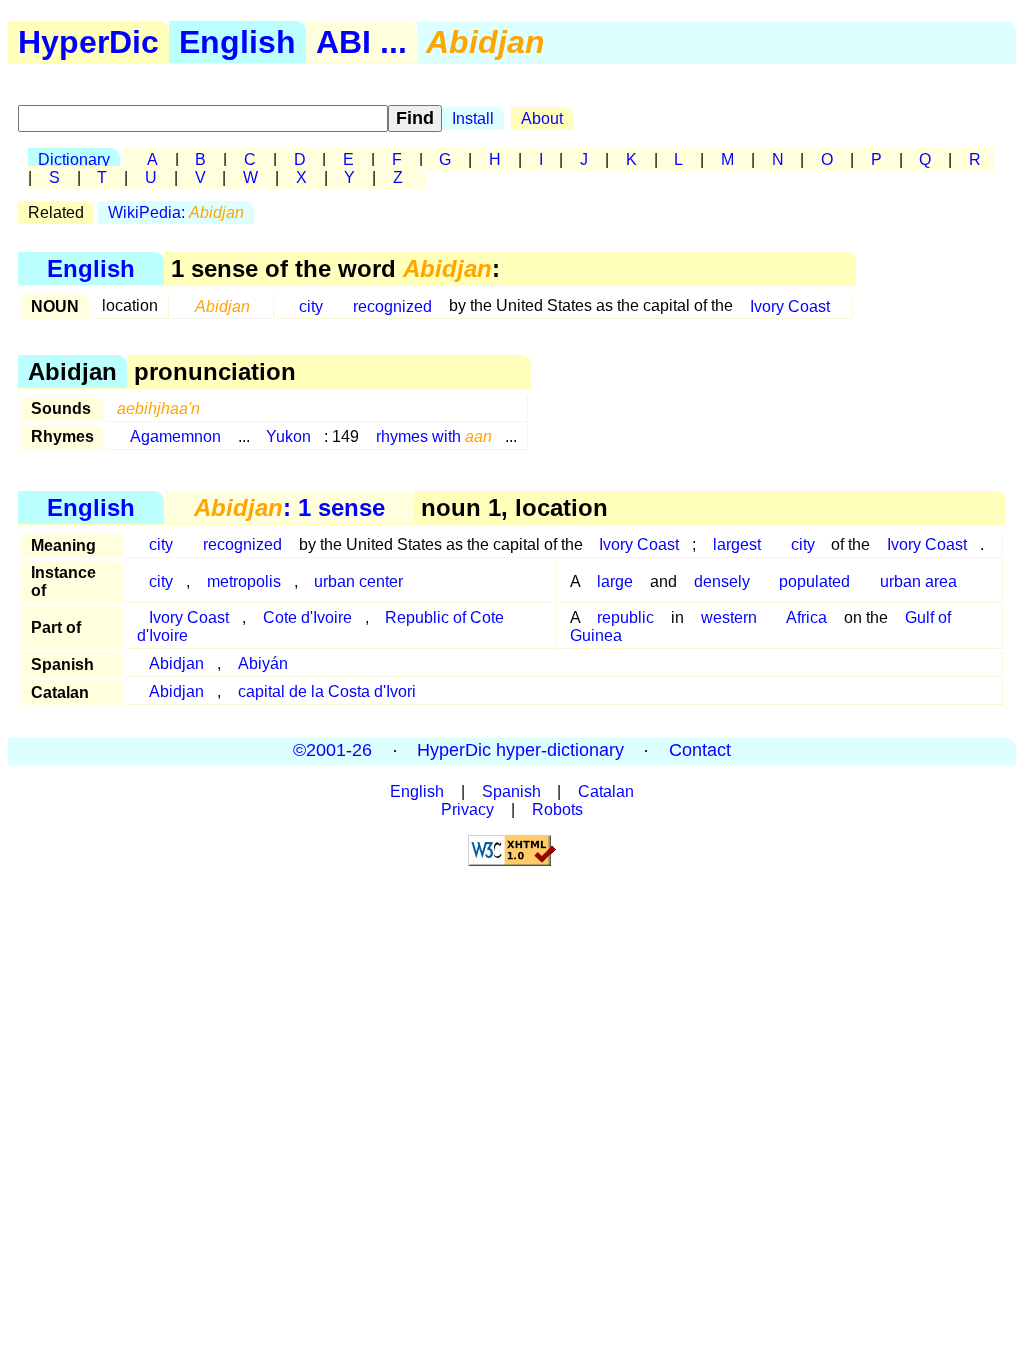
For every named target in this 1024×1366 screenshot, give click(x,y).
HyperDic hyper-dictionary (520, 751)
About (542, 118)
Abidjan (176, 663)
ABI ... (361, 42)
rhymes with (434, 436)
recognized (392, 305)
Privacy (467, 809)
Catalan (606, 791)
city (311, 305)
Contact (700, 751)
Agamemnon (175, 436)
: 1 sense (289, 507)
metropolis (244, 581)
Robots (557, 809)
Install (473, 118)
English (237, 42)
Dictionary (74, 159)
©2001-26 (332, 751)
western (729, 617)
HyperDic (88, 42)
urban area (918, 581)
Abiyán (263, 663)
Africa (806, 617)
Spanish (511, 791)
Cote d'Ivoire (307, 617)
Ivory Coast (790, 305)
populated (814, 581)
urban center (358, 581)
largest (737, 544)
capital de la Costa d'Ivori (327, 691)
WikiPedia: (176, 212)
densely (722, 581)
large (615, 581)
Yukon (288, 436)
